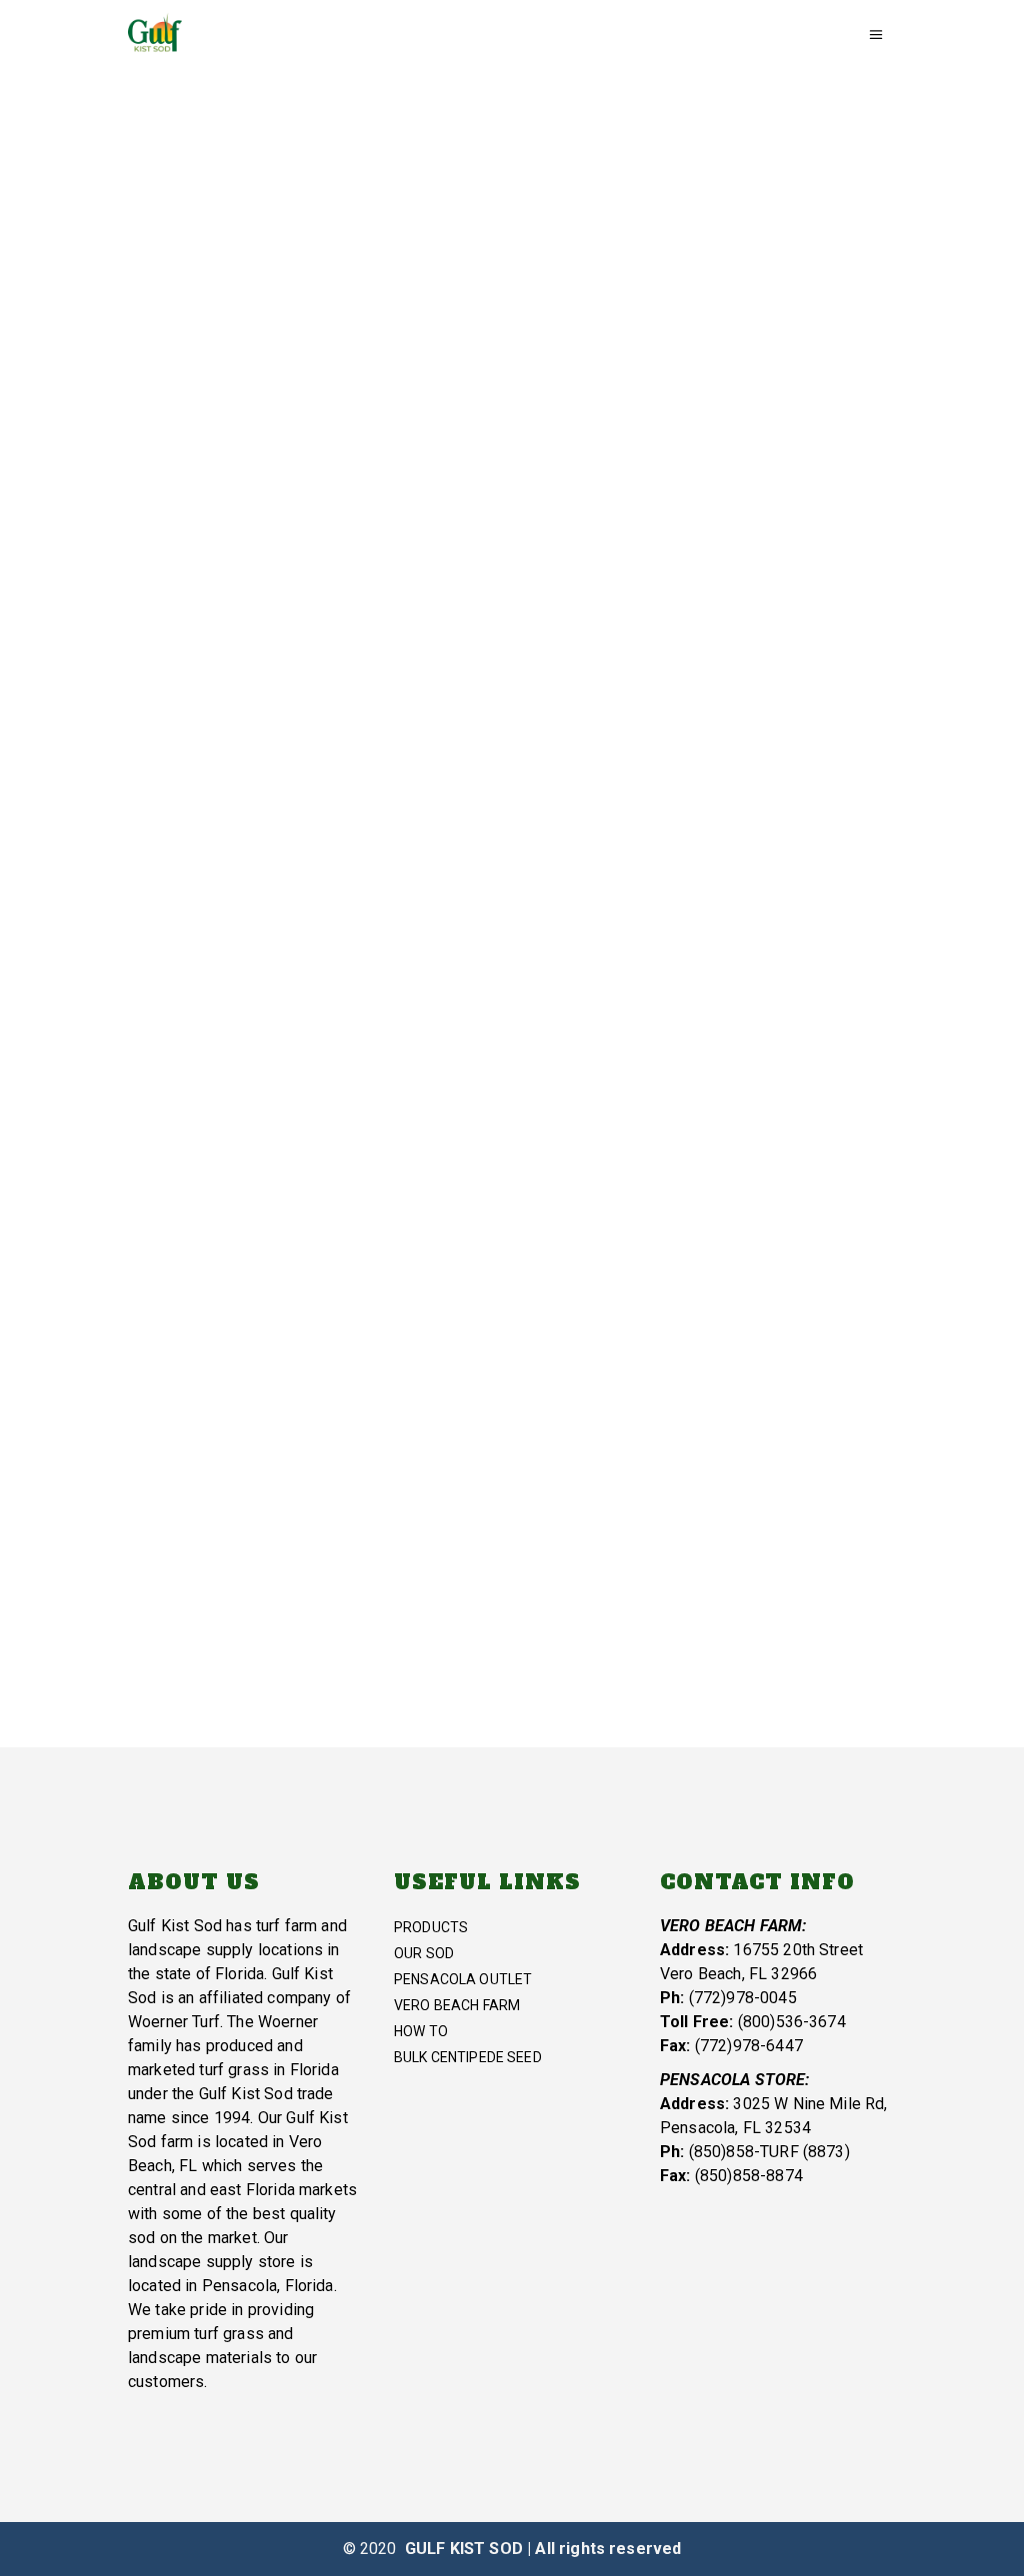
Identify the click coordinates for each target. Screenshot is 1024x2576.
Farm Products (768, 848)
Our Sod (424, 1953)
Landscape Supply (256, 1455)
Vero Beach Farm (250, 654)
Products (431, 1927)
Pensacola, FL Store (714, 1174)
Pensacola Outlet (463, 1979)
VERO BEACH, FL (768, 776)
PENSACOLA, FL (256, 1356)
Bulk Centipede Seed (468, 2057)
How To (421, 2031)
